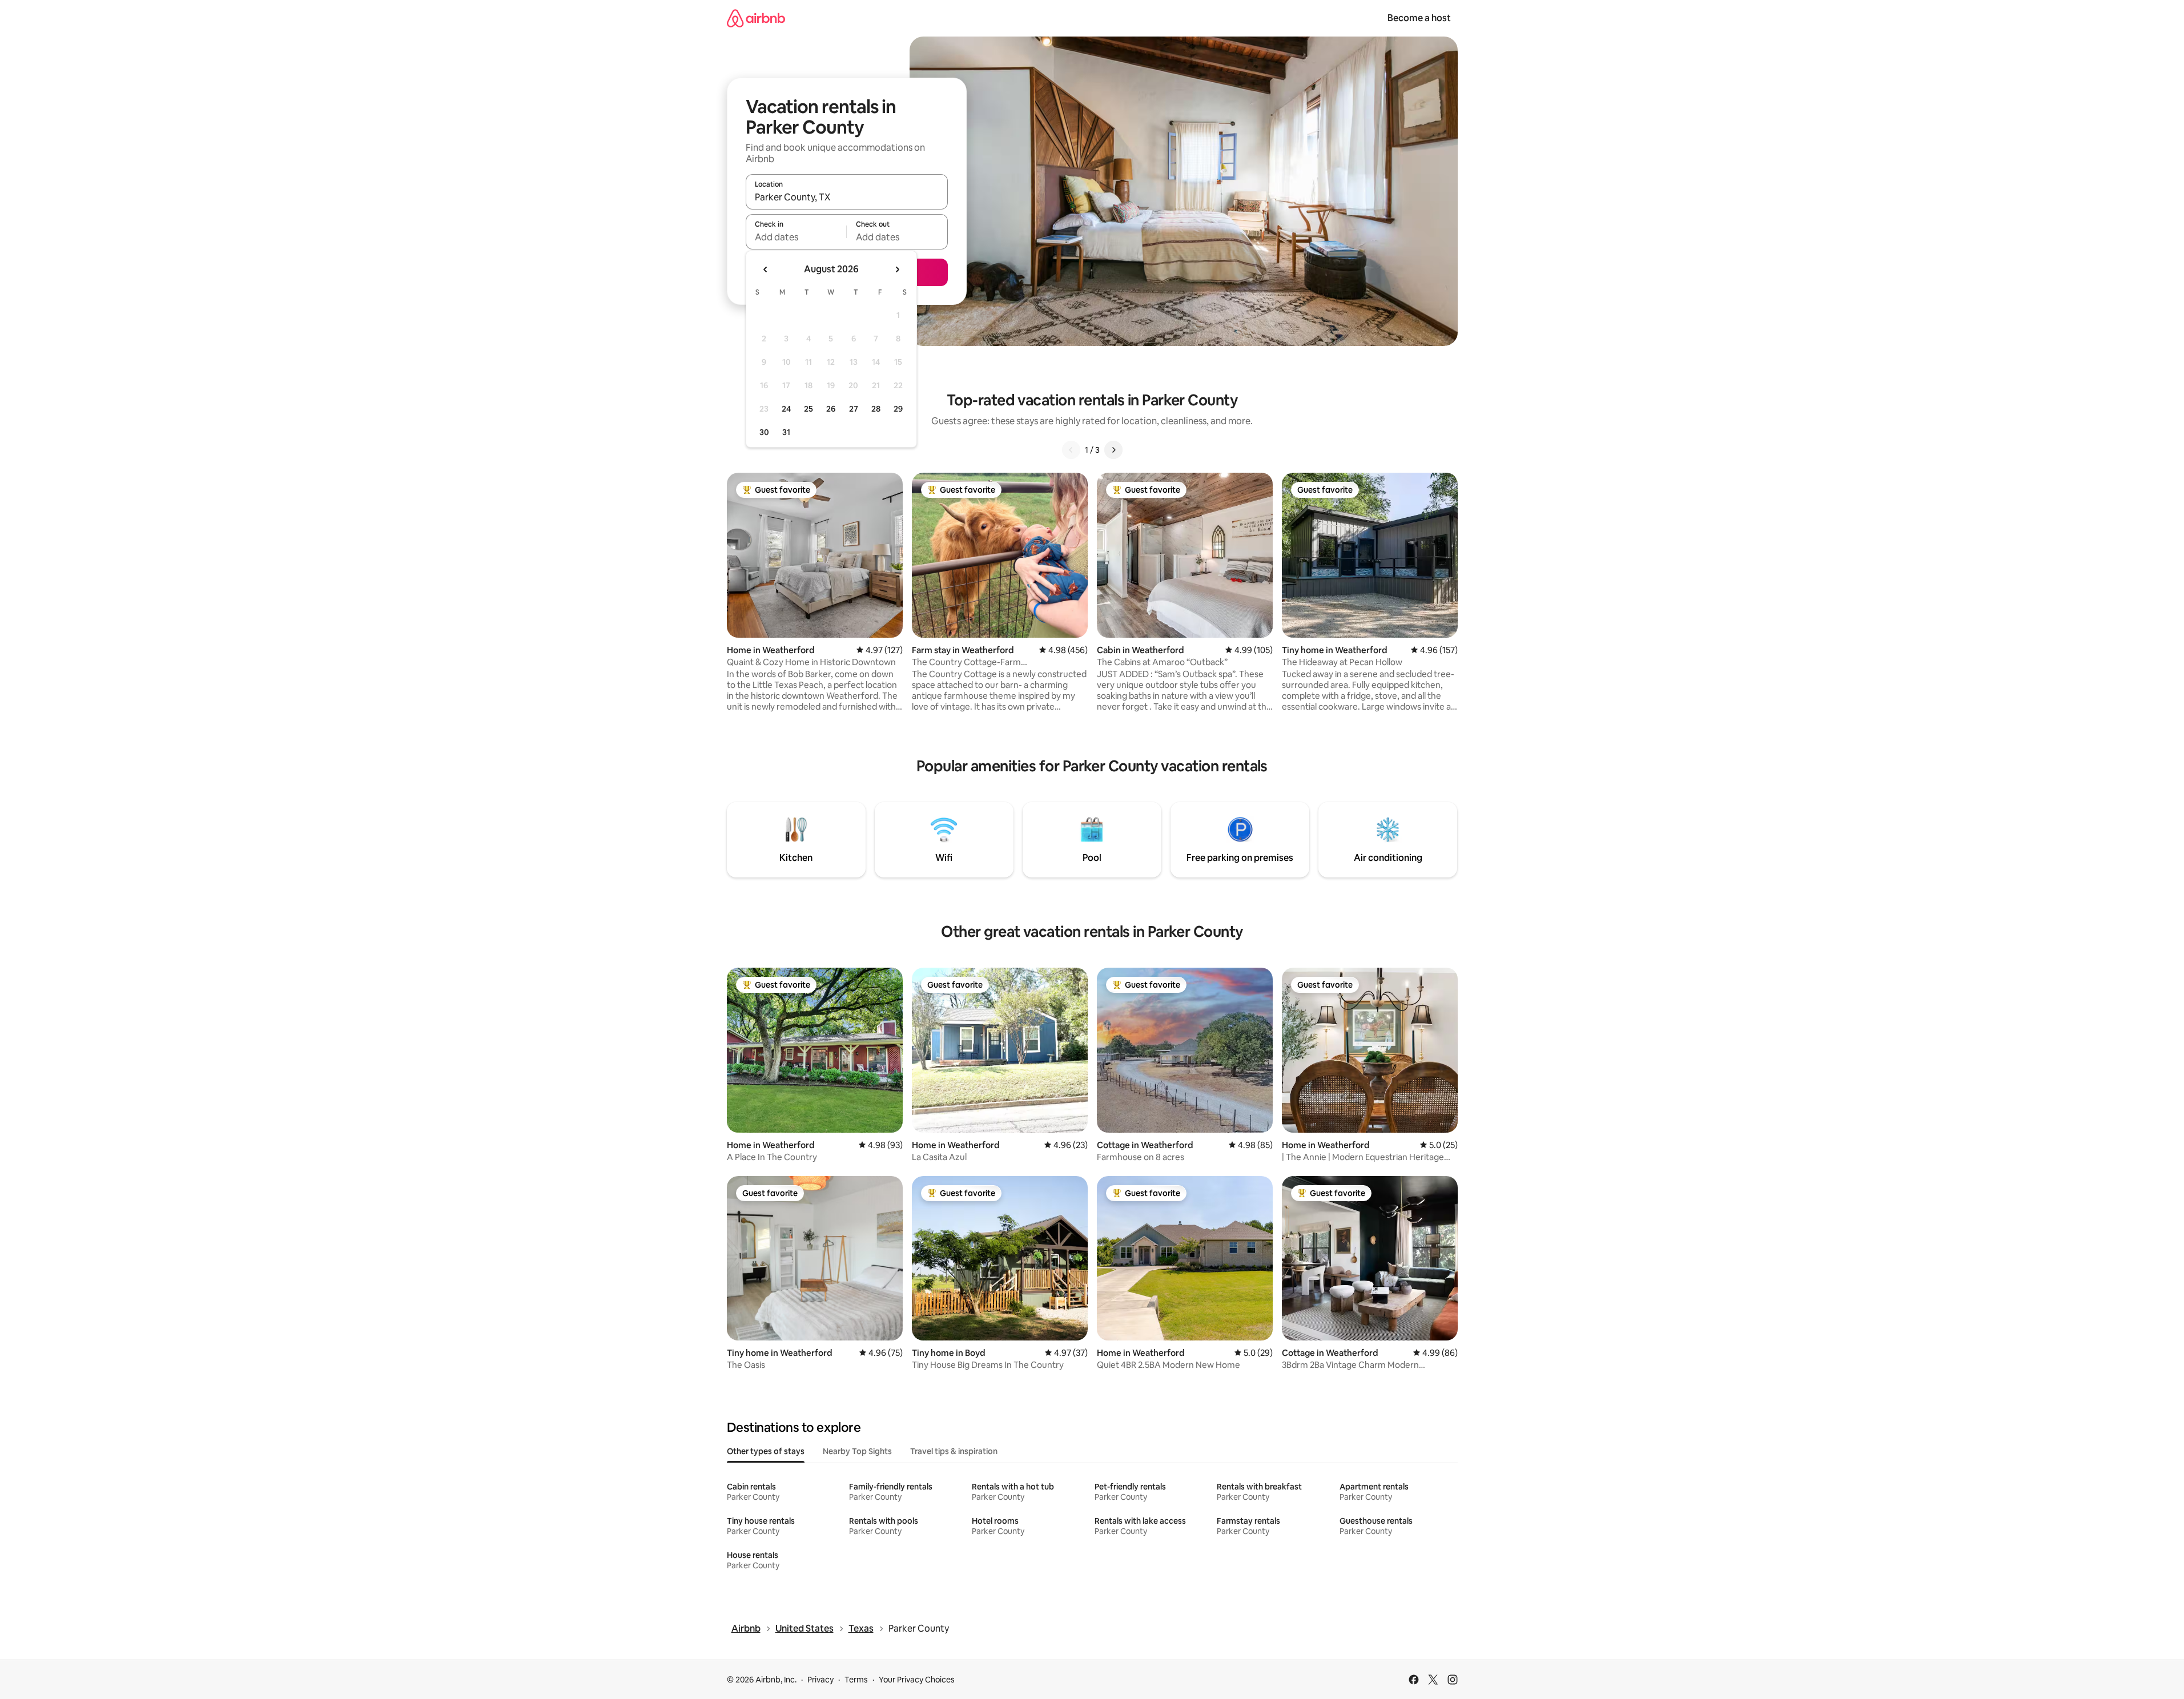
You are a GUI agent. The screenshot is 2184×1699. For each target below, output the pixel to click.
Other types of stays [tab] (766, 1451)
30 (764, 432)
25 (809, 409)
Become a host (1419, 18)
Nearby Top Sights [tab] (857, 1451)
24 (786, 409)
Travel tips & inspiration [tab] (954, 1451)
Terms (856, 1680)
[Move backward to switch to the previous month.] (766, 269)
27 (854, 409)
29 (898, 409)
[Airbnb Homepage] (756, 18)
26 (831, 409)
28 (876, 409)
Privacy (820, 1680)
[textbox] (796, 237)
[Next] (1113, 450)
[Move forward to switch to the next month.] (897, 269)
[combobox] (847, 197)
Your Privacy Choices (917, 1680)
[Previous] (1071, 450)
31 (786, 432)
